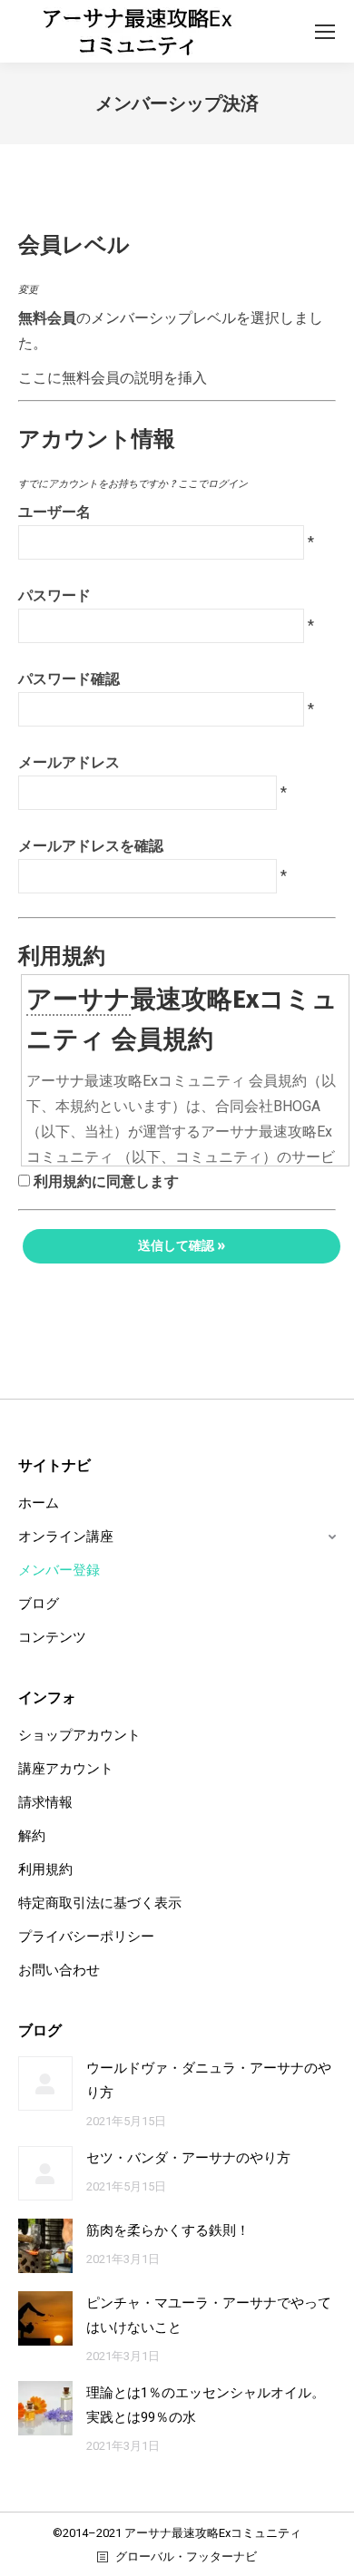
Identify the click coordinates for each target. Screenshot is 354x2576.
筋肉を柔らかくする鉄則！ (168, 2230)
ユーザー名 (54, 512)
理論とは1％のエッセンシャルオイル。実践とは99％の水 (206, 2405)
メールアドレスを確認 (91, 846)
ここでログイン (213, 484)
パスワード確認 (69, 679)
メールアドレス (69, 762)
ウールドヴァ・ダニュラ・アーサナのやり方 (209, 2080)
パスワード (54, 595)
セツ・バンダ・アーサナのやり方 (188, 2158)
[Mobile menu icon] (325, 32)
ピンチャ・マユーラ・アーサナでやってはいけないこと (209, 2315)
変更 (28, 290)
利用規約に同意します (106, 1181)
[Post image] (45, 2083)
